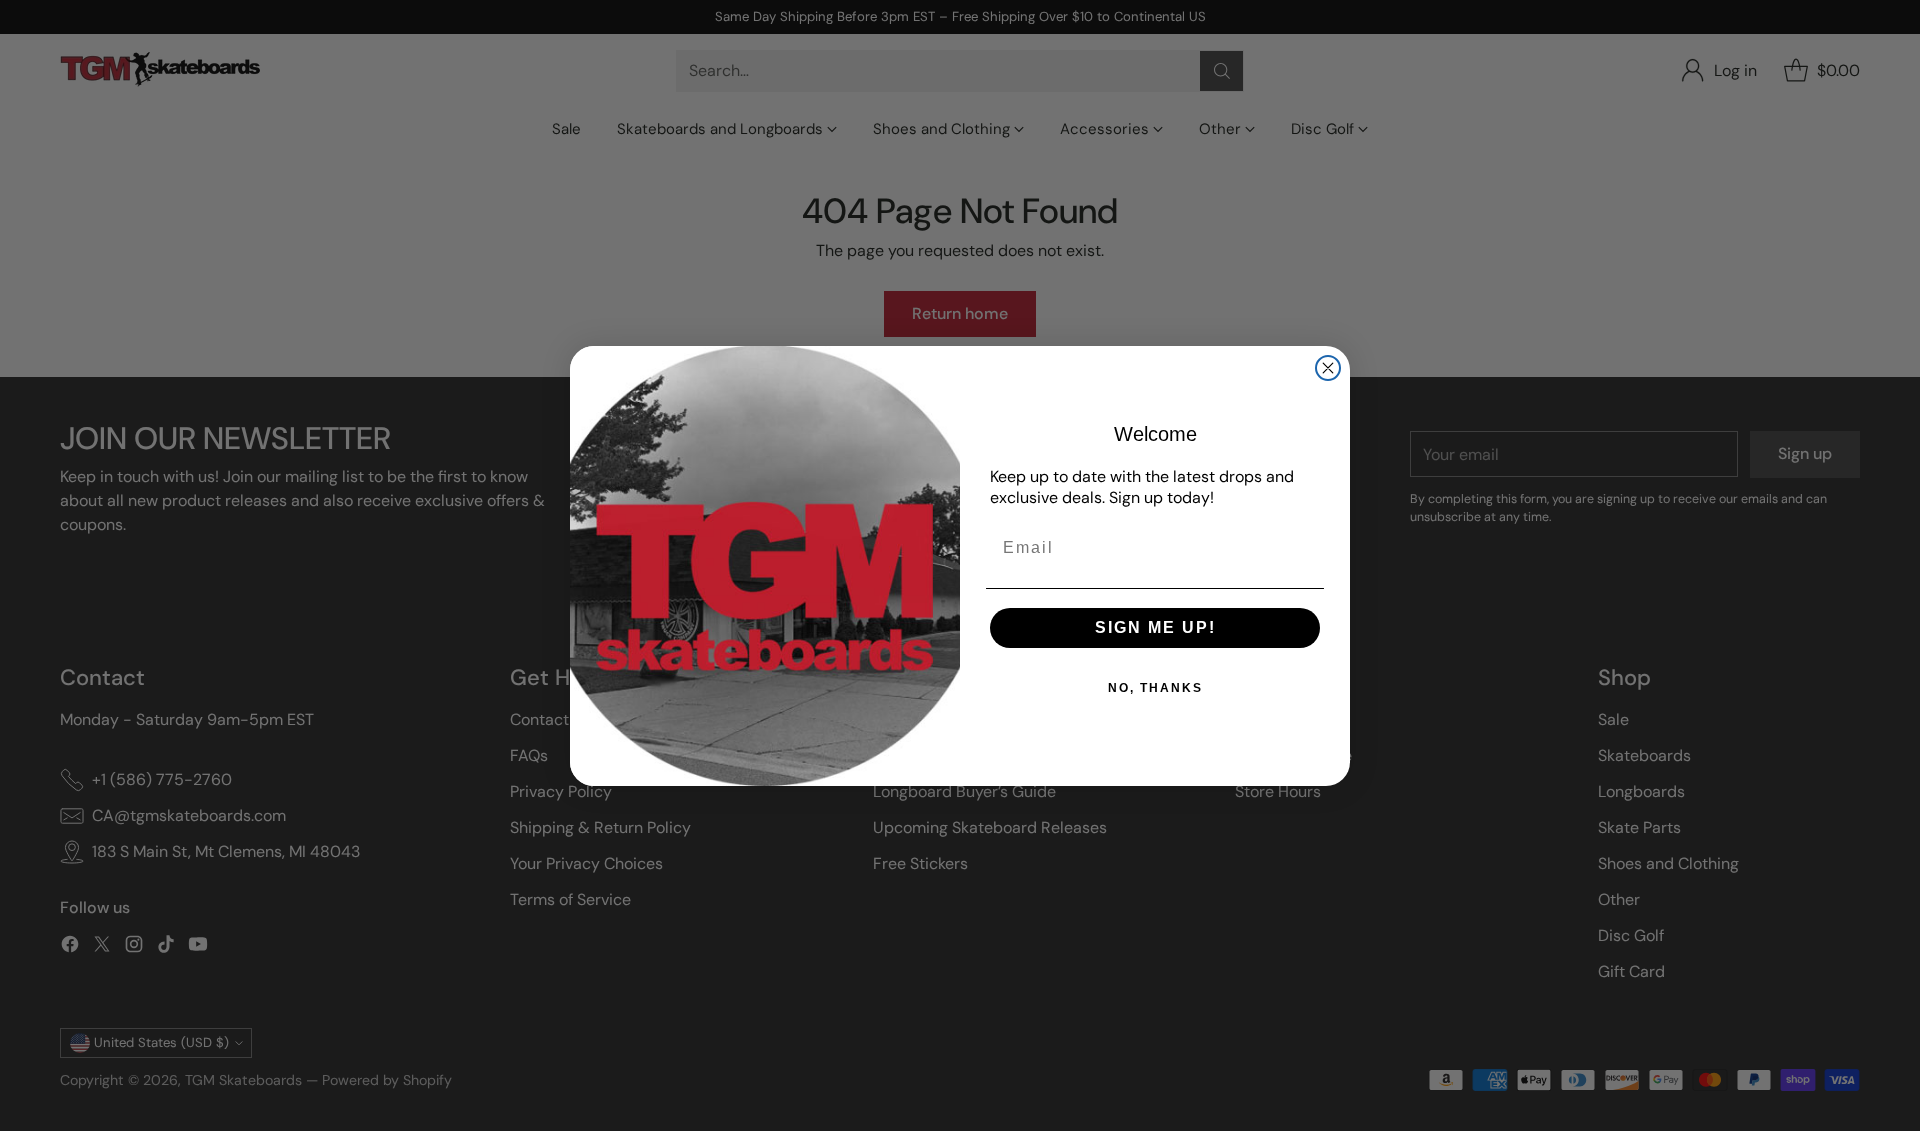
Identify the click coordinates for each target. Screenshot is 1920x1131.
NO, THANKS (1155, 688)
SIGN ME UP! (1155, 627)
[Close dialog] (1328, 368)
